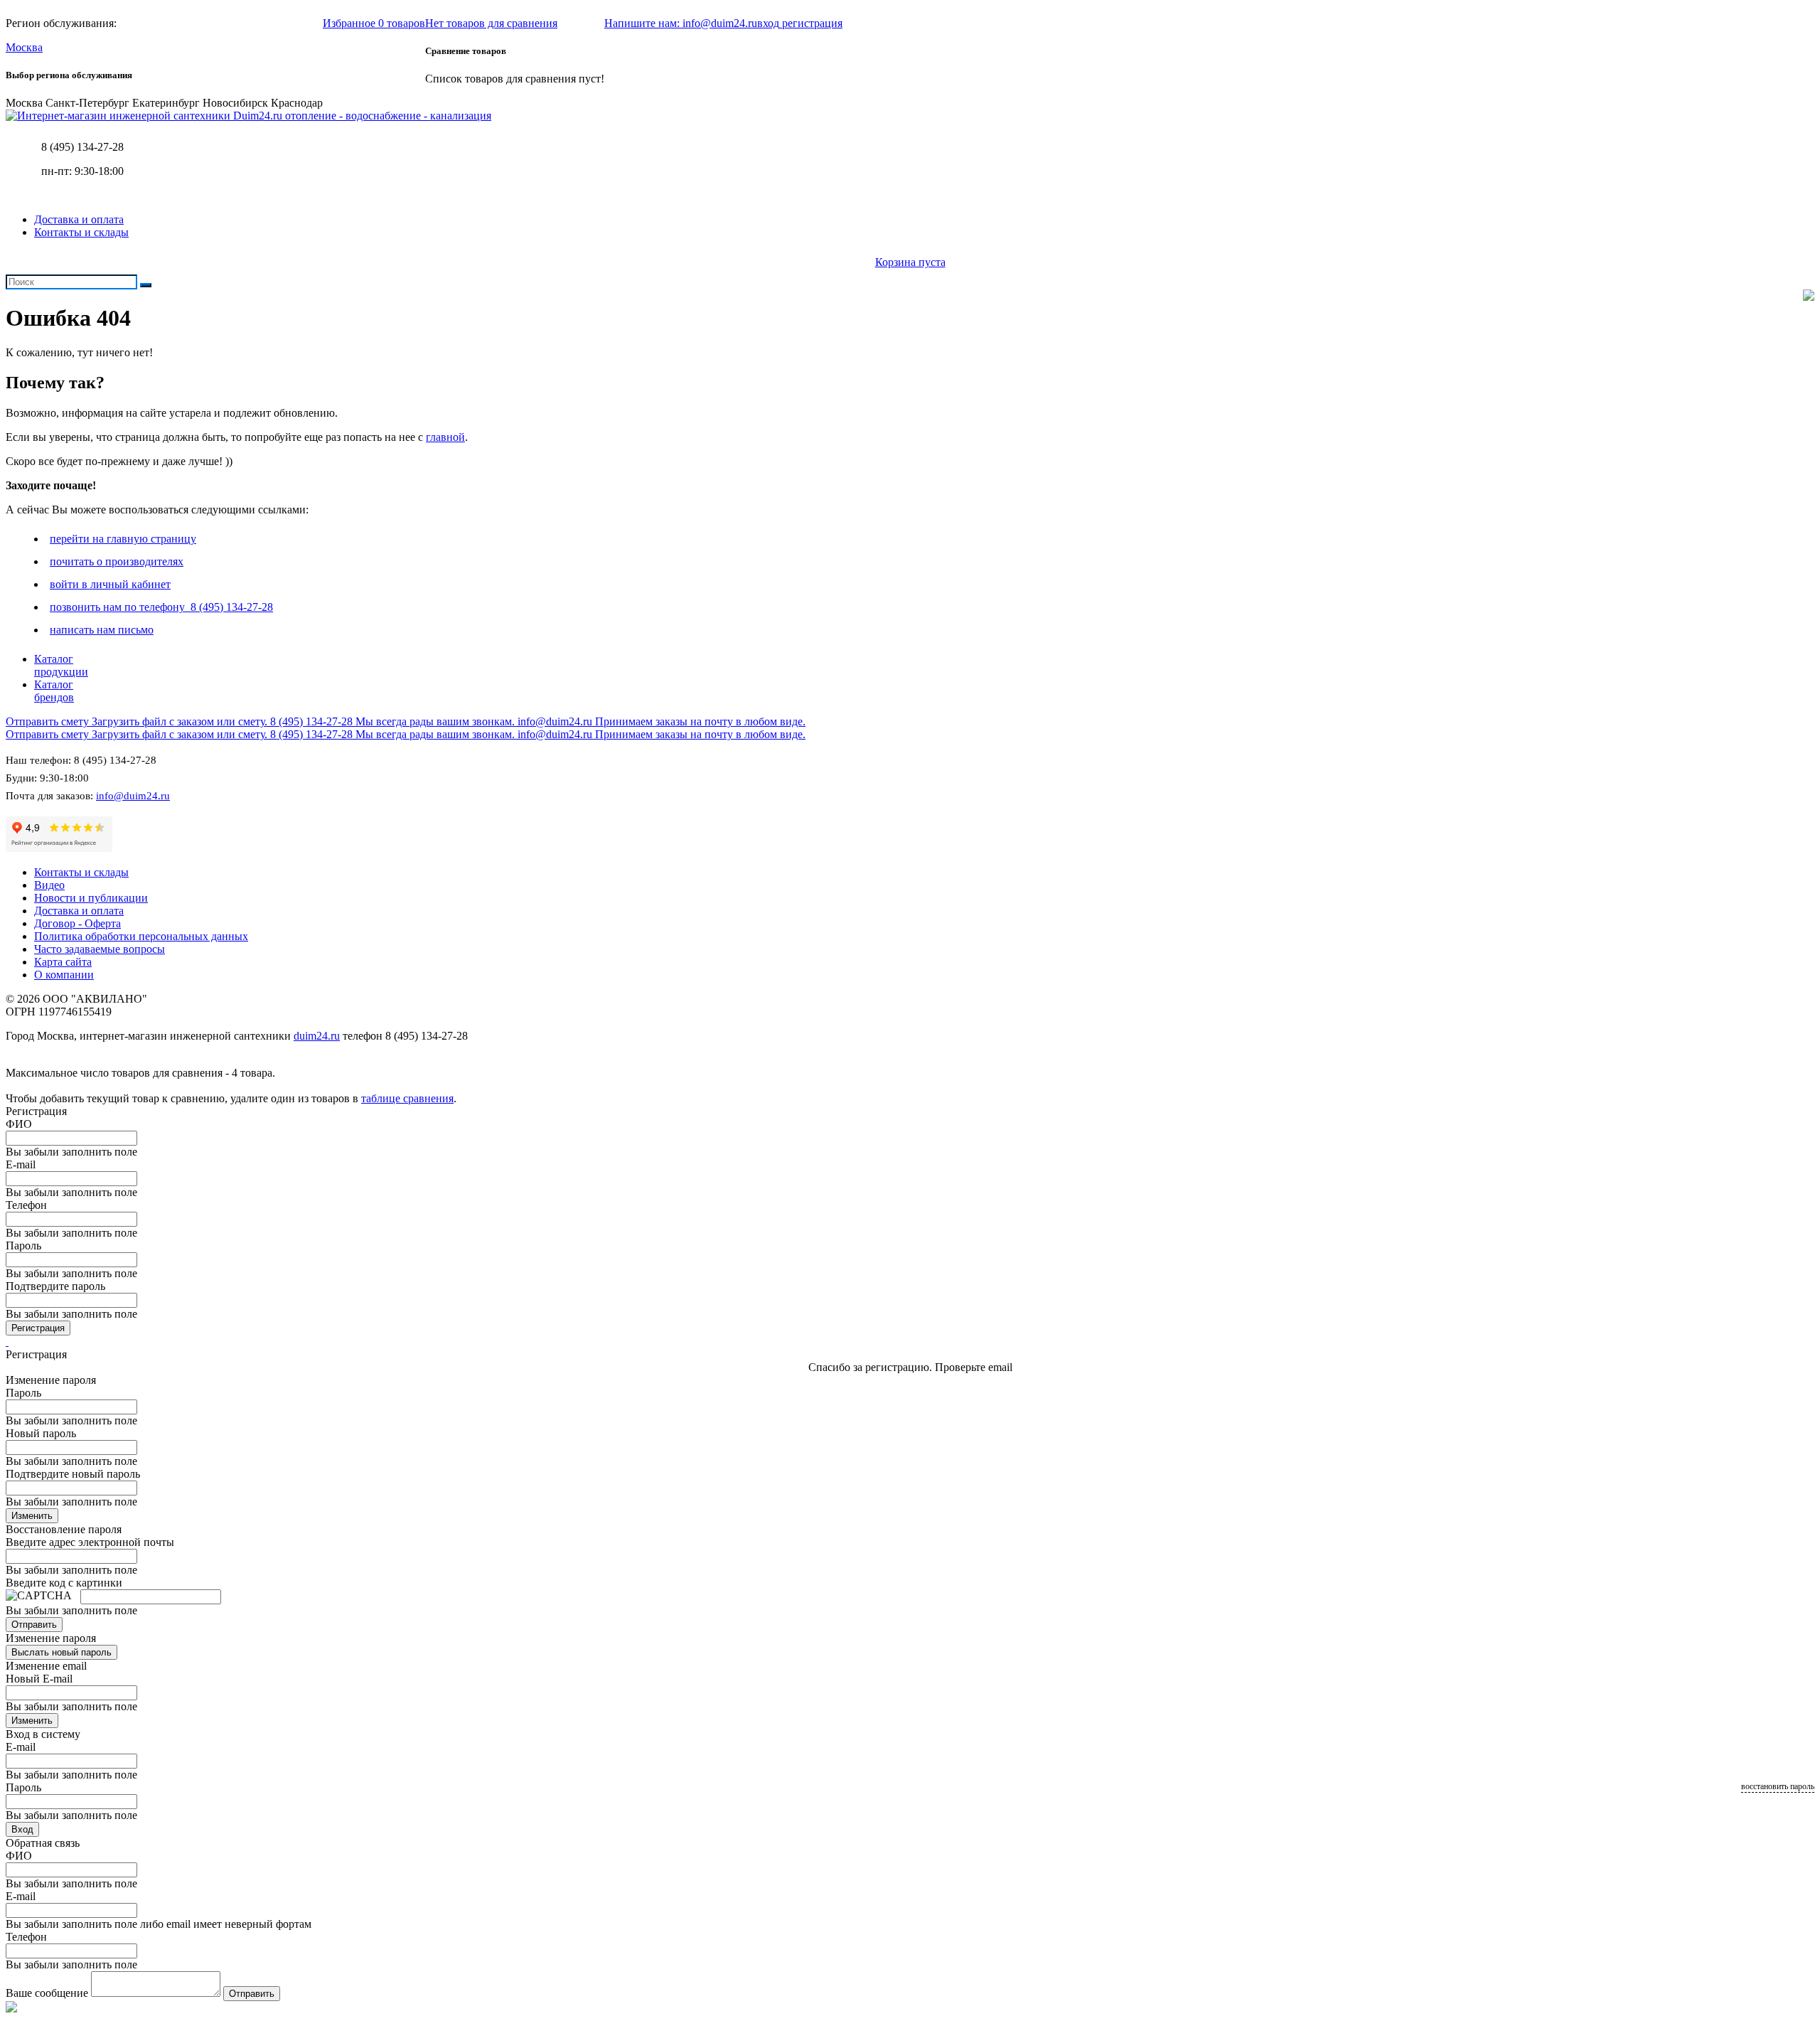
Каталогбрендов (54, 691)
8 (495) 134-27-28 (82, 147)
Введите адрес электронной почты (90, 1542)
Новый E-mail (39, 1679)
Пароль (23, 1246)
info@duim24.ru (133, 796)
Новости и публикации (91, 898)
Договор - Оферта (77, 923)
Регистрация (38, 1328)
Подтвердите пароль (55, 1286)
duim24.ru (317, 1036)
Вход (22, 1829)
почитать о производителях (117, 561)
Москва (24, 47)
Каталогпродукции (61, 665)
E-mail (21, 1164)
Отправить (34, 1625)
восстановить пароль (1778, 1786)
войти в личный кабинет (110, 584)
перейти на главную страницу (123, 539)
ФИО (19, 1124)
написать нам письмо (102, 630)
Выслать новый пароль (61, 1652)
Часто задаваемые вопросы (100, 949)
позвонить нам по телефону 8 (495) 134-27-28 (161, 607)
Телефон (26, 1205)
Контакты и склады (81, 232)
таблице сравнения (407, 1098)
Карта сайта (63, 962)
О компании (64, 975)
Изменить (32, 1516)
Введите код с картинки (64, 1583)
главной (445, 437)
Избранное (374, 23)
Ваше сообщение (47, 1993)
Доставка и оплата (79, 219)
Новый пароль (41, 1433)
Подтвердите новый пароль (73, 1474)
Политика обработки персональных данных (141, 936)
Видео (49, 885)
